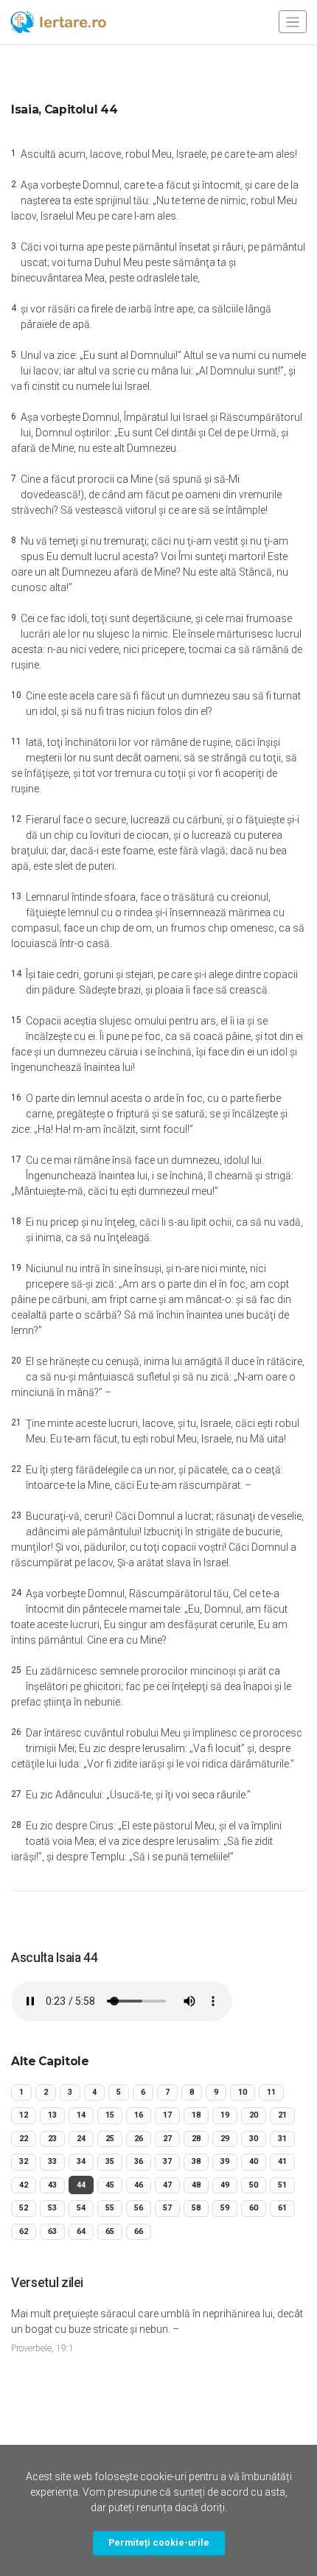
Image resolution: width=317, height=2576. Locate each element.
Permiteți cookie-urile (159, 2542)
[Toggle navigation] (293, 22)
